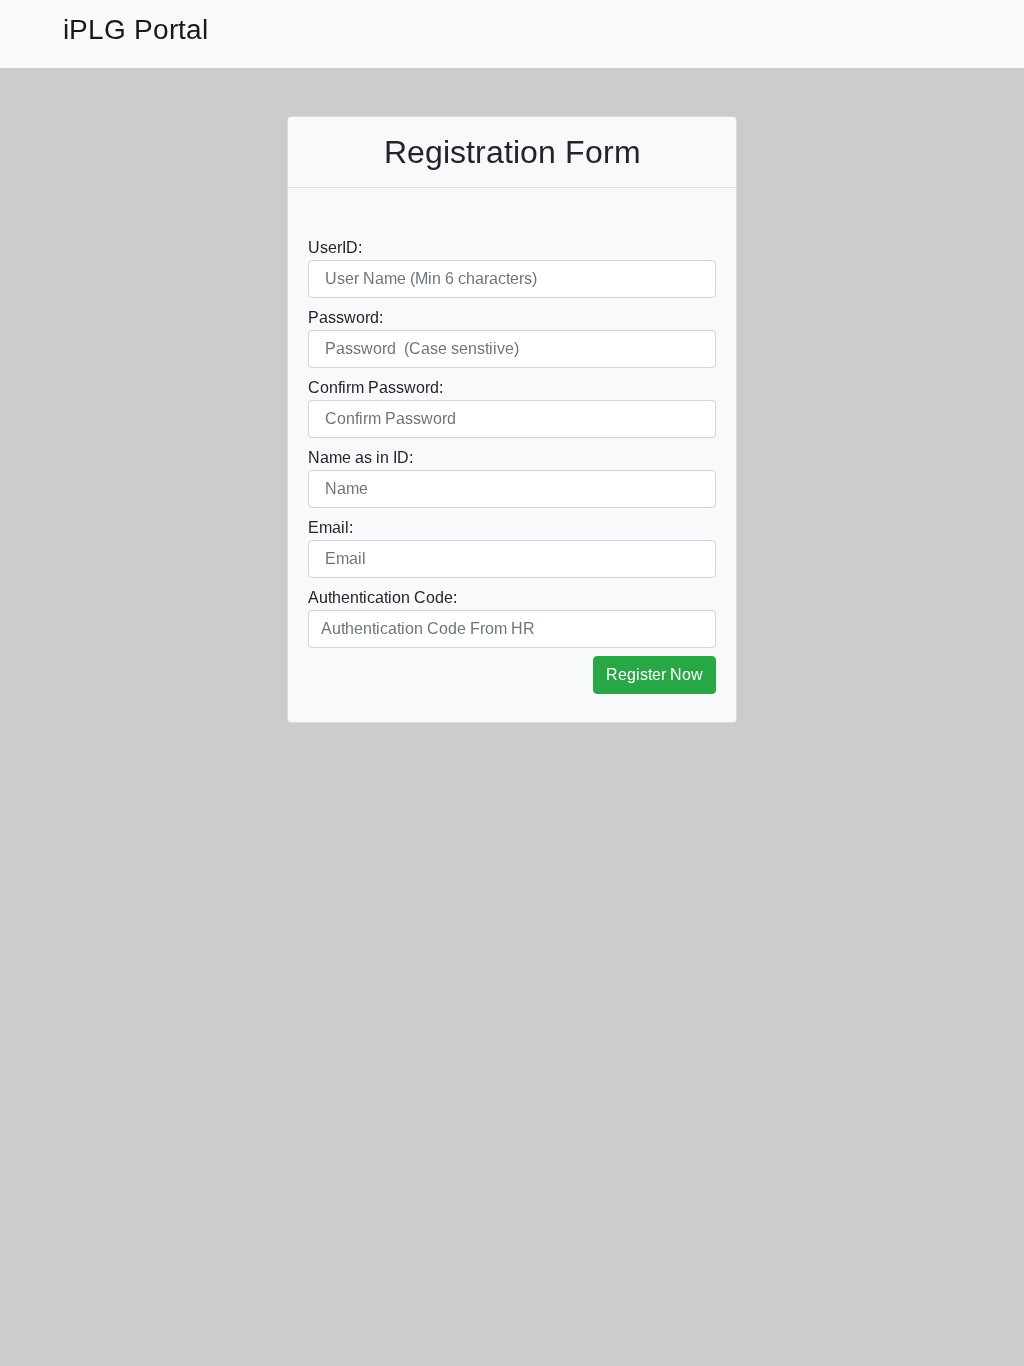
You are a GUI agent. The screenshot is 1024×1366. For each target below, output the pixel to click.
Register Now (654, 674)
